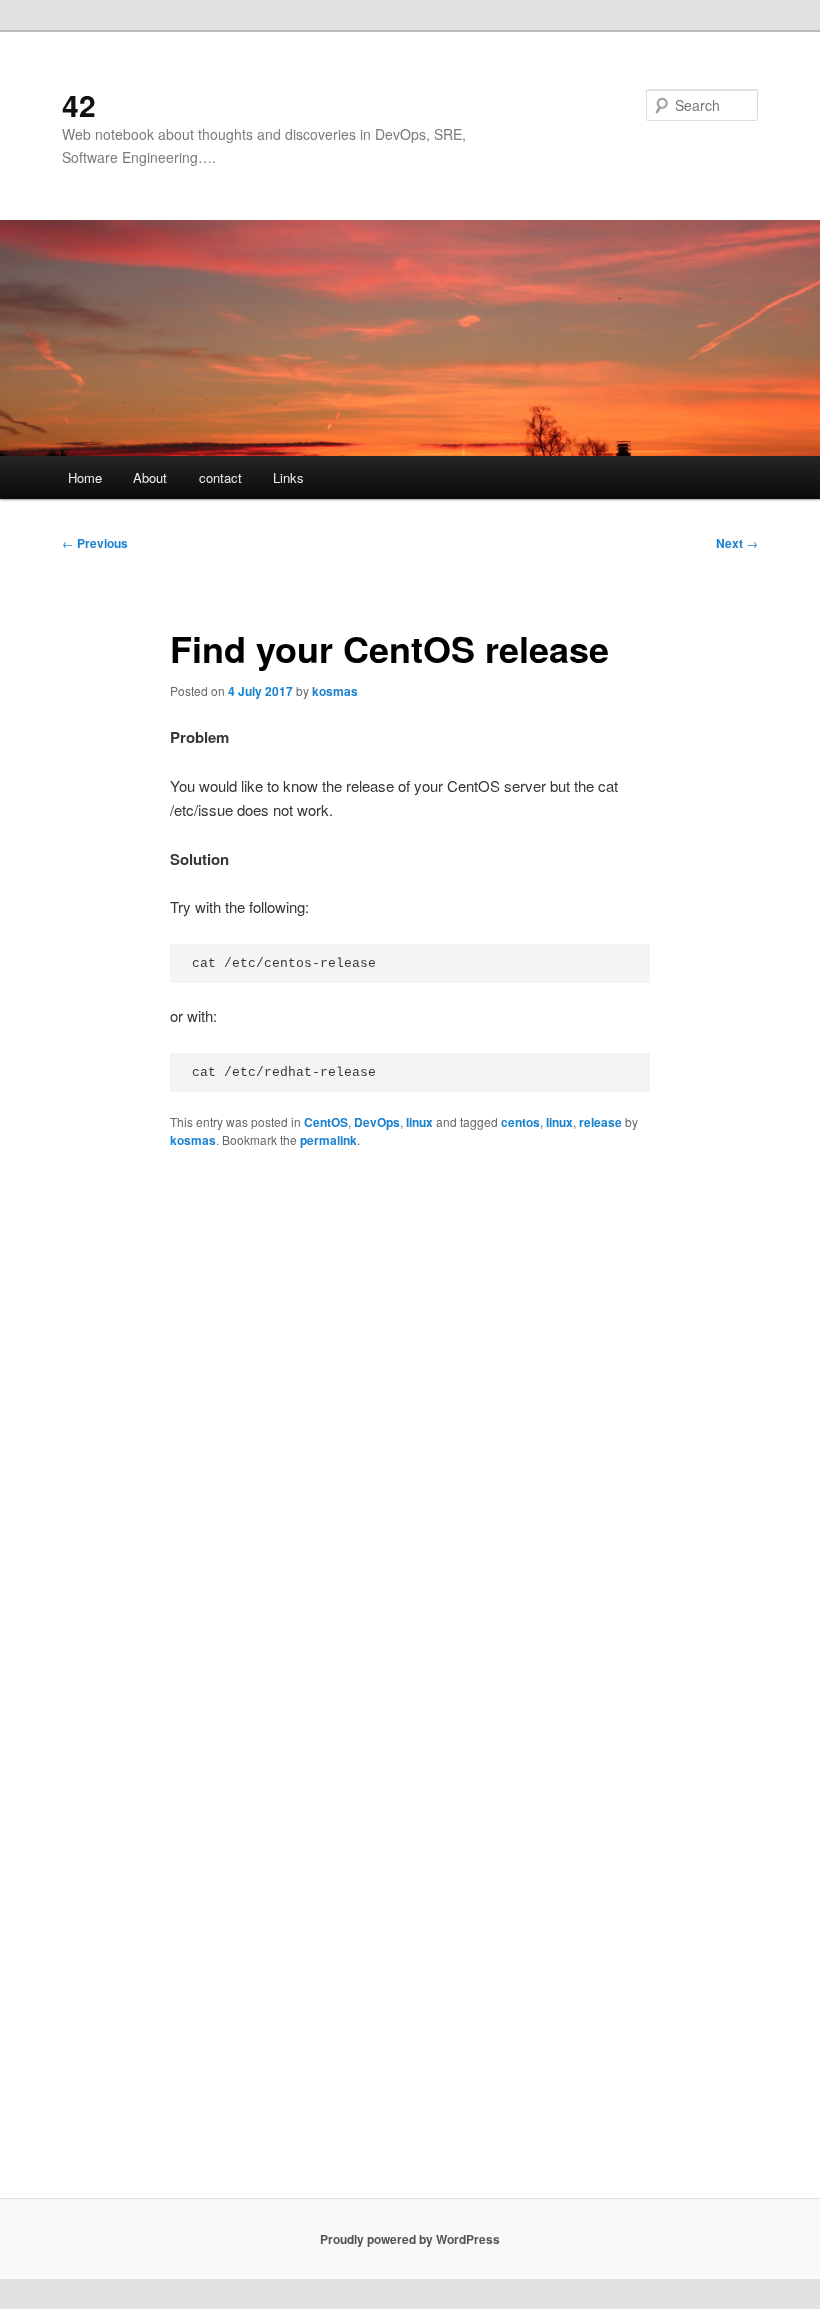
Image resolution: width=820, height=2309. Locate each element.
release (600, 1122)
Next (737, 543)
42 (79, 104)
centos (520, 1122)
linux (419, 1122)
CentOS (326, 1122)
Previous (95, 543)
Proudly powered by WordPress (410, 2239)
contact (220, 477)
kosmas (335, 691)
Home (85, 477)
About (150, 477)
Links (288, 477)
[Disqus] (409, 1424)
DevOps (377, 1122)
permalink (328, 1140)
